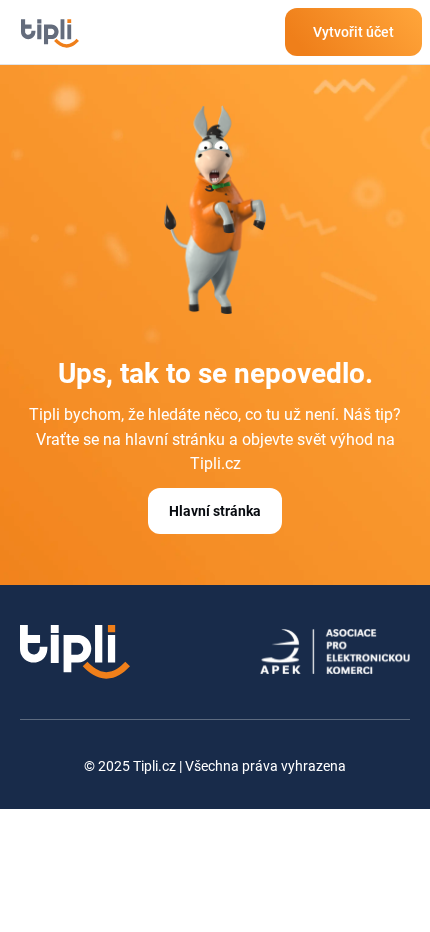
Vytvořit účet (353, 32)
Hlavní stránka (215, 511)
